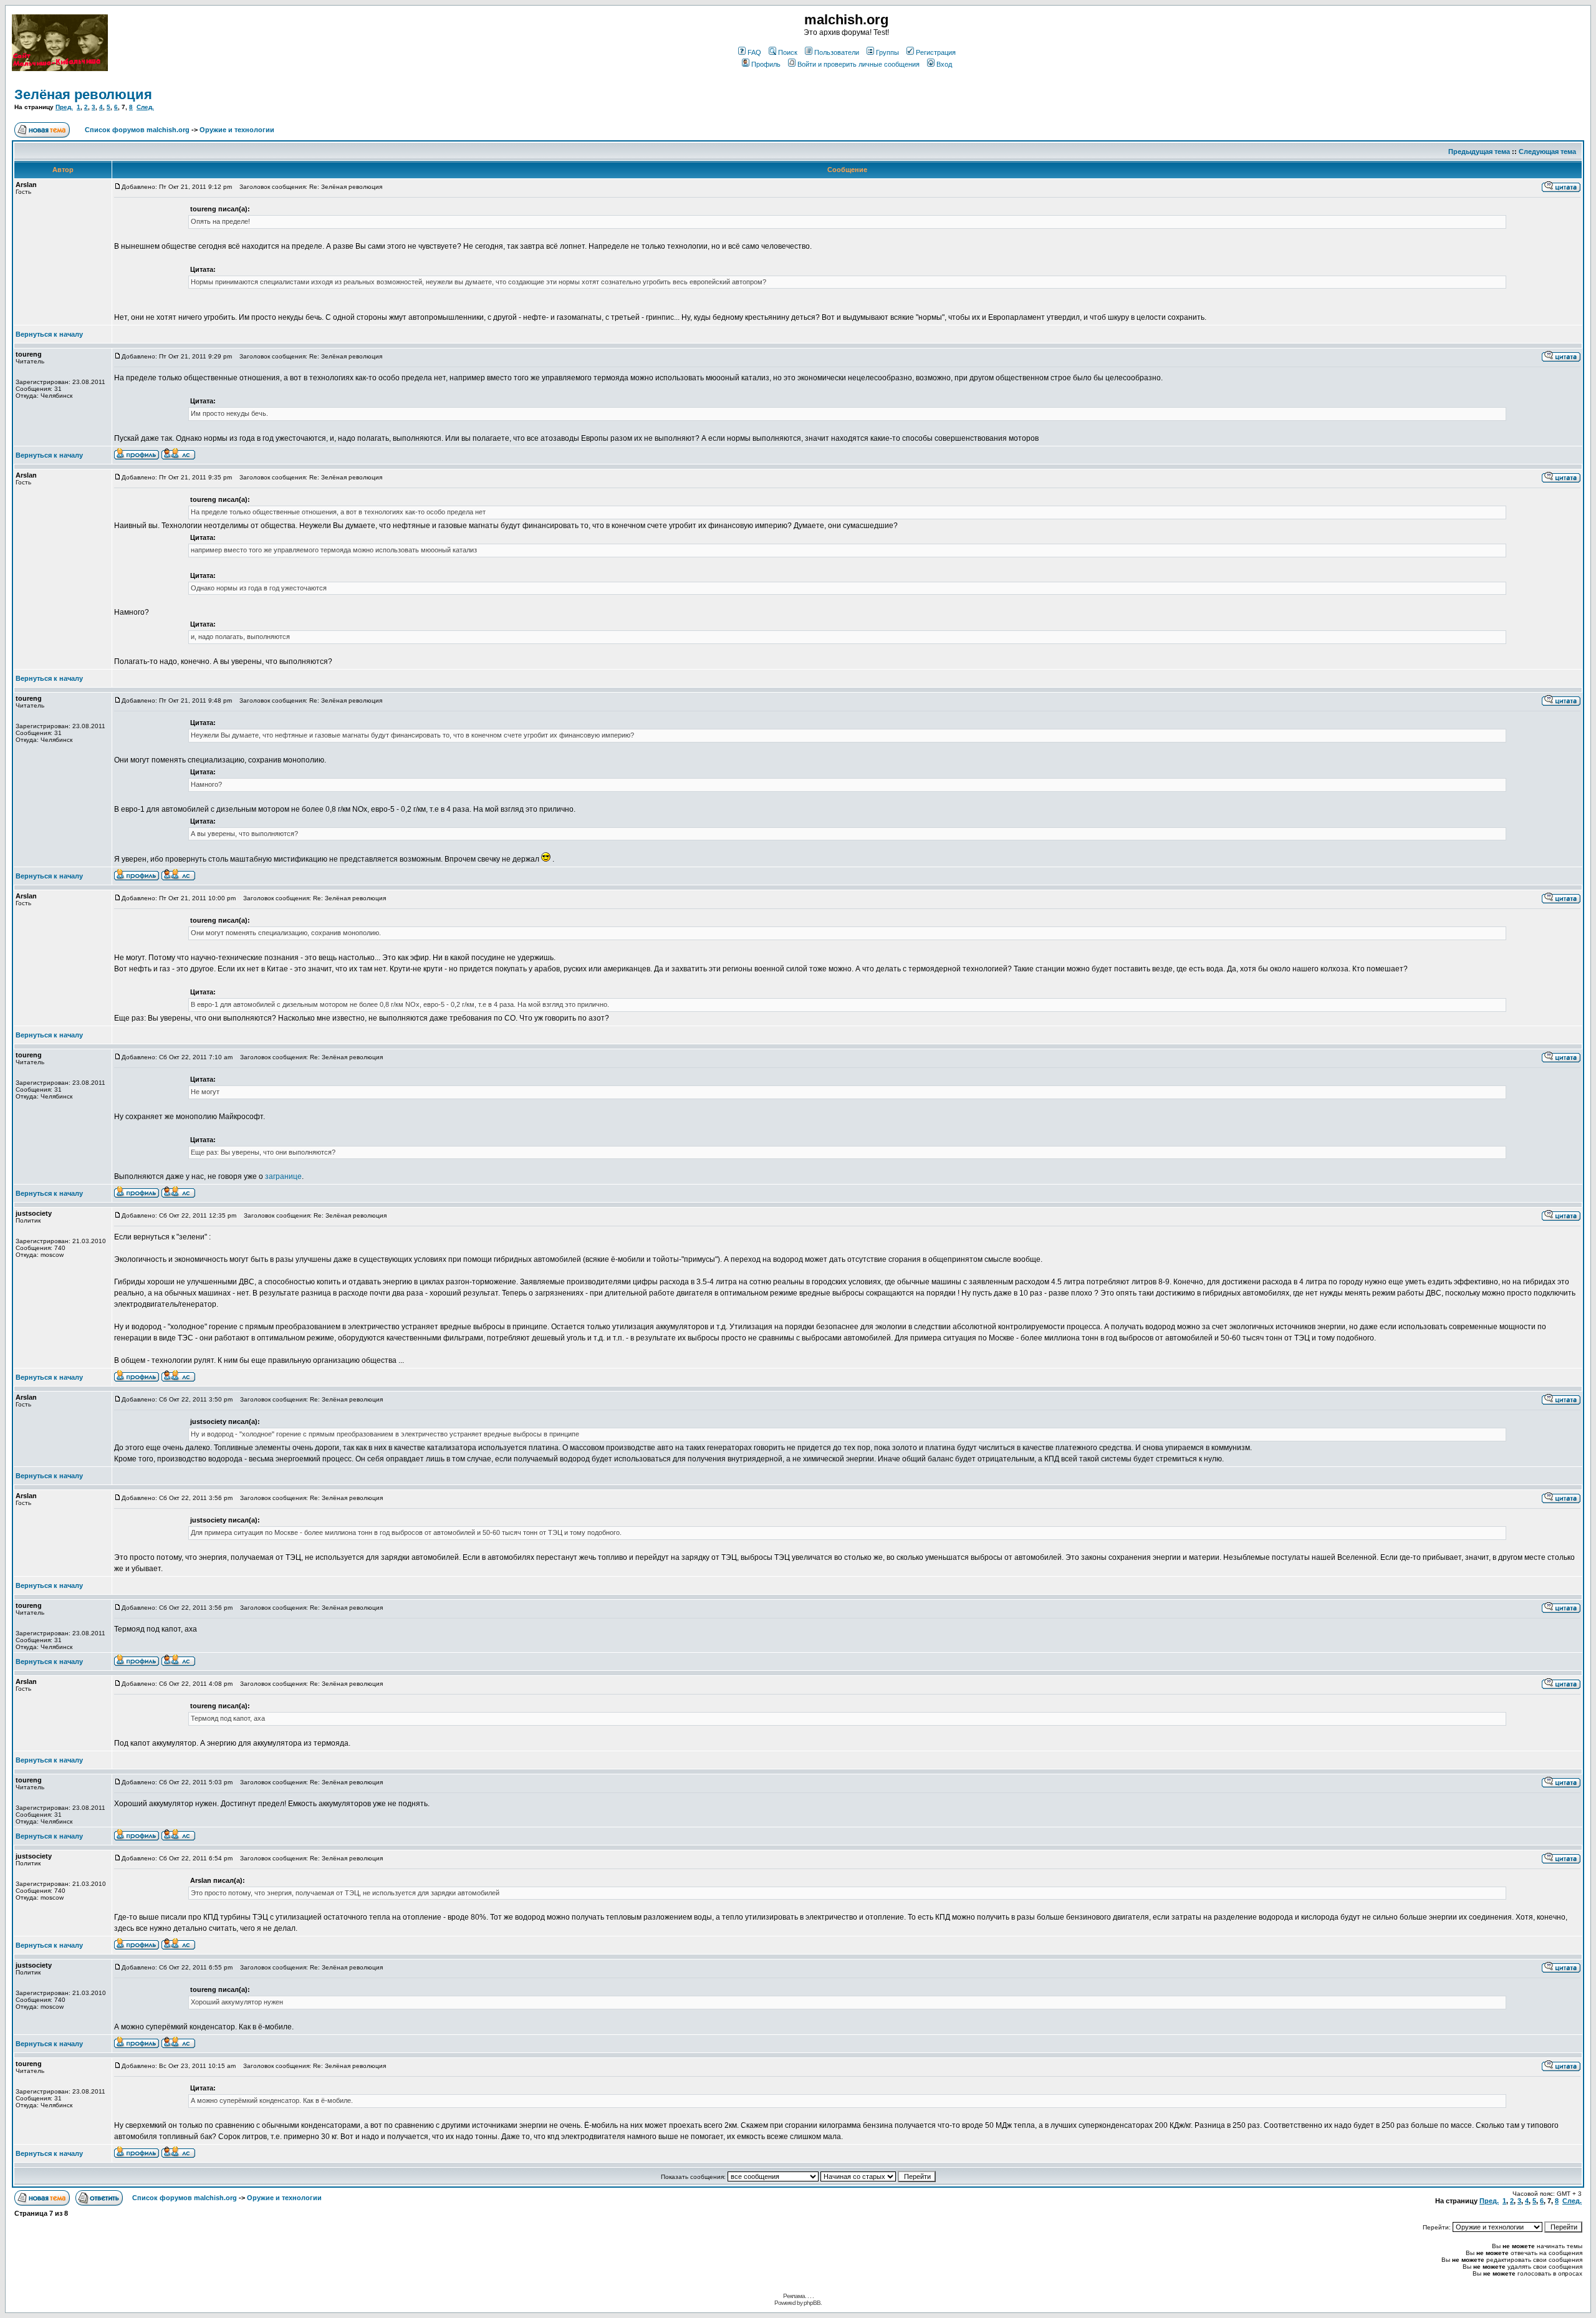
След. (145, 107)
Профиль (766, 64)
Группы (887, 52)
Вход (944, 64)
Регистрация (936, 52)
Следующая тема (1547, 151)
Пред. (64, 107)
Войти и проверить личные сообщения (858, 64)
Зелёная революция (83, 94)
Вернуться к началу (49, 334)
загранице (283, 1176)
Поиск (788, 52)
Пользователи (837, 52)
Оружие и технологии (237, 130)
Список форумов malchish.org (137, 130)
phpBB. (813, 2303)
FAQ (754, 52)
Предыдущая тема (1479, 151)
